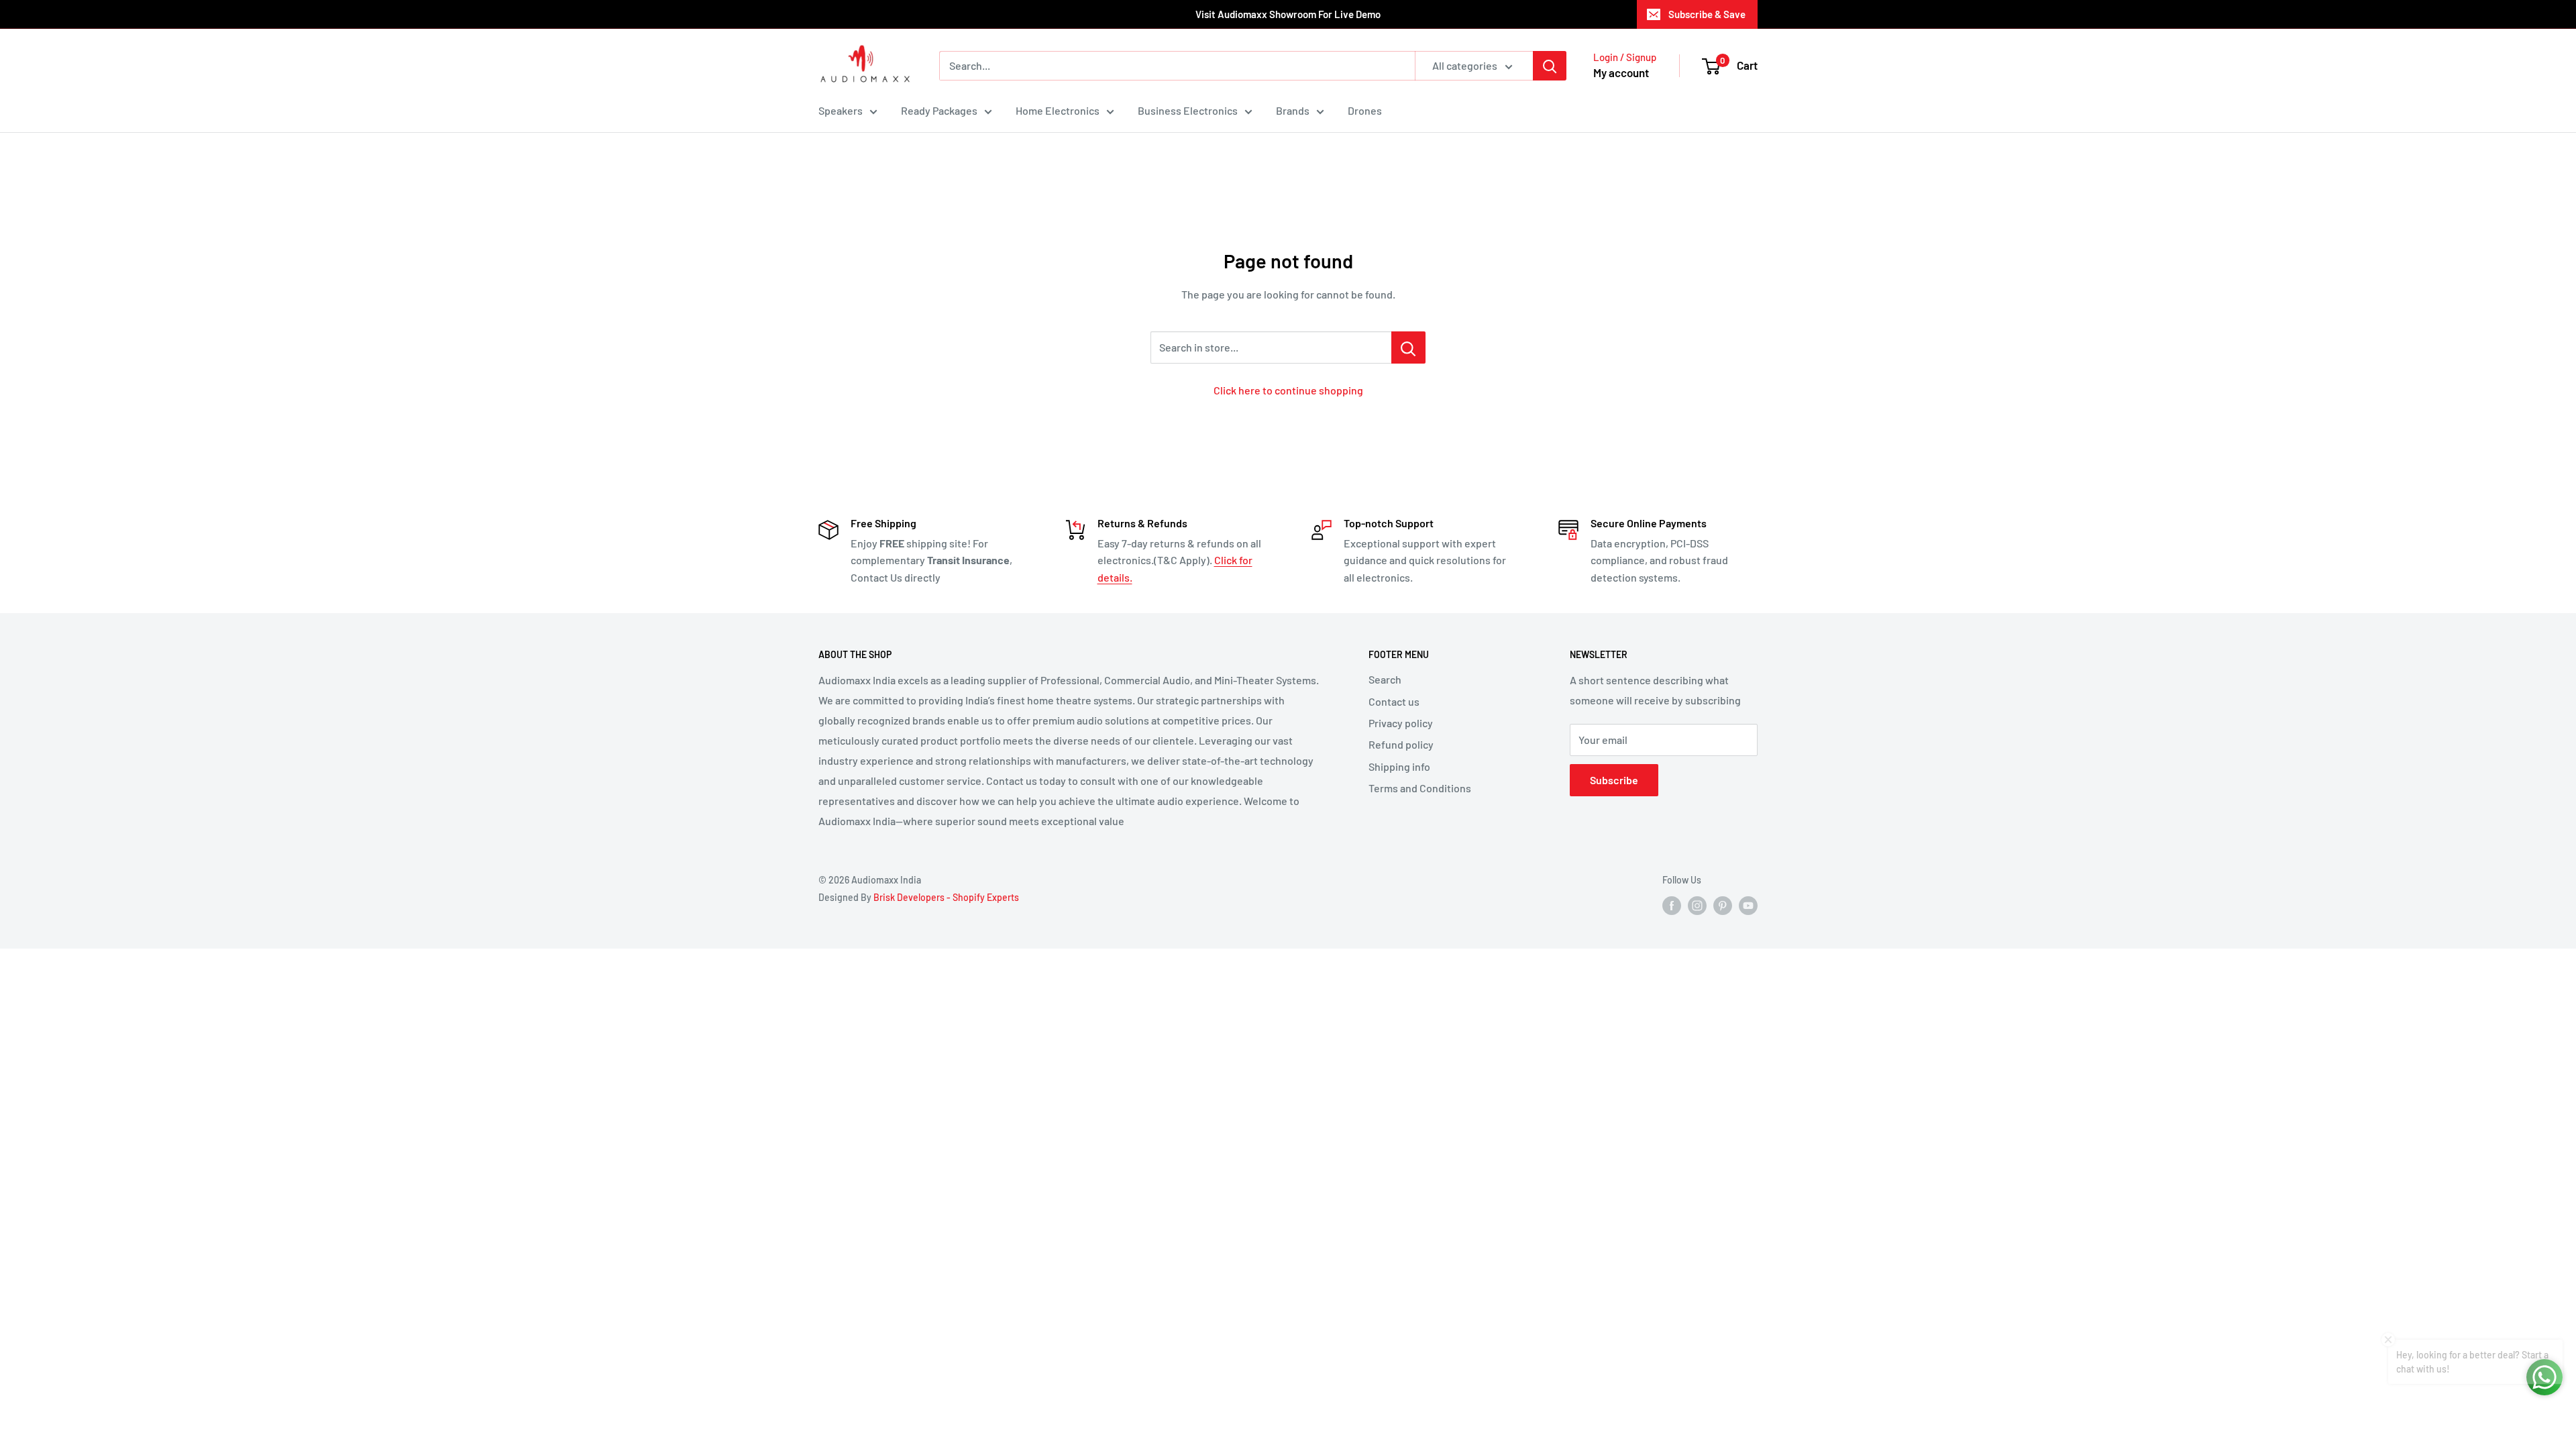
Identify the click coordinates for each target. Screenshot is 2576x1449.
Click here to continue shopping (1288, 390)
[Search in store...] (1408, 347)
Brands (1293, 110)
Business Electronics (1188, 110)
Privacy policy (1401, 723)
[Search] (1550, 66)
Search (1385, 679)
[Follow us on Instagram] (1697, 906)
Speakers (841, 110)
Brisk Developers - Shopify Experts (946, 897)
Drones (1365, 110)
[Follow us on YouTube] (1748, 906)
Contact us (1394, 701)
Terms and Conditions (1420, 788)
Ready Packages (939, 110)
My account (1621, 72)
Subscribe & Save (1707, 14)
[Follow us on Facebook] (1672, 906)
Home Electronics (1058, 110)
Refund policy (1401, 744)
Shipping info (1399, 766)
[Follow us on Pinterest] (1723, 906)
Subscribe (1614, 780)
